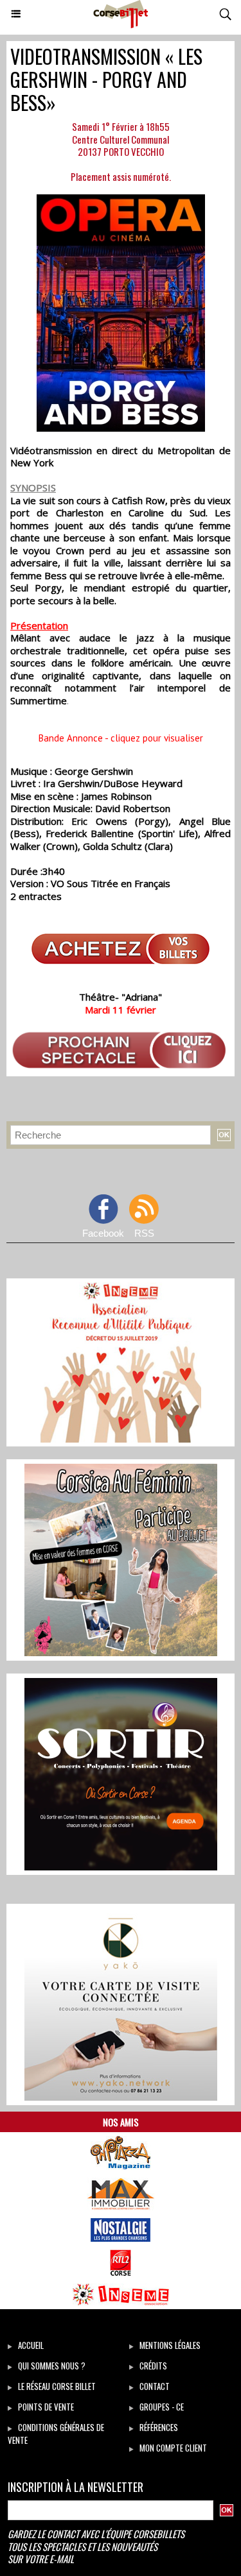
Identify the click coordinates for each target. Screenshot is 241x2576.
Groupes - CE (161, 2407)
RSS (144, 1233)
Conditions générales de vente (56, 2434)
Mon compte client (172, 2448)
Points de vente (45, 2407)
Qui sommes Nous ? (51, 2366)
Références (158, 2427)
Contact (154, 2386)
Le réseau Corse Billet (56, 2386)
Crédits (152, 2366)
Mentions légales (169, 2345)
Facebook (103, 1233)
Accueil (30, 2345)
